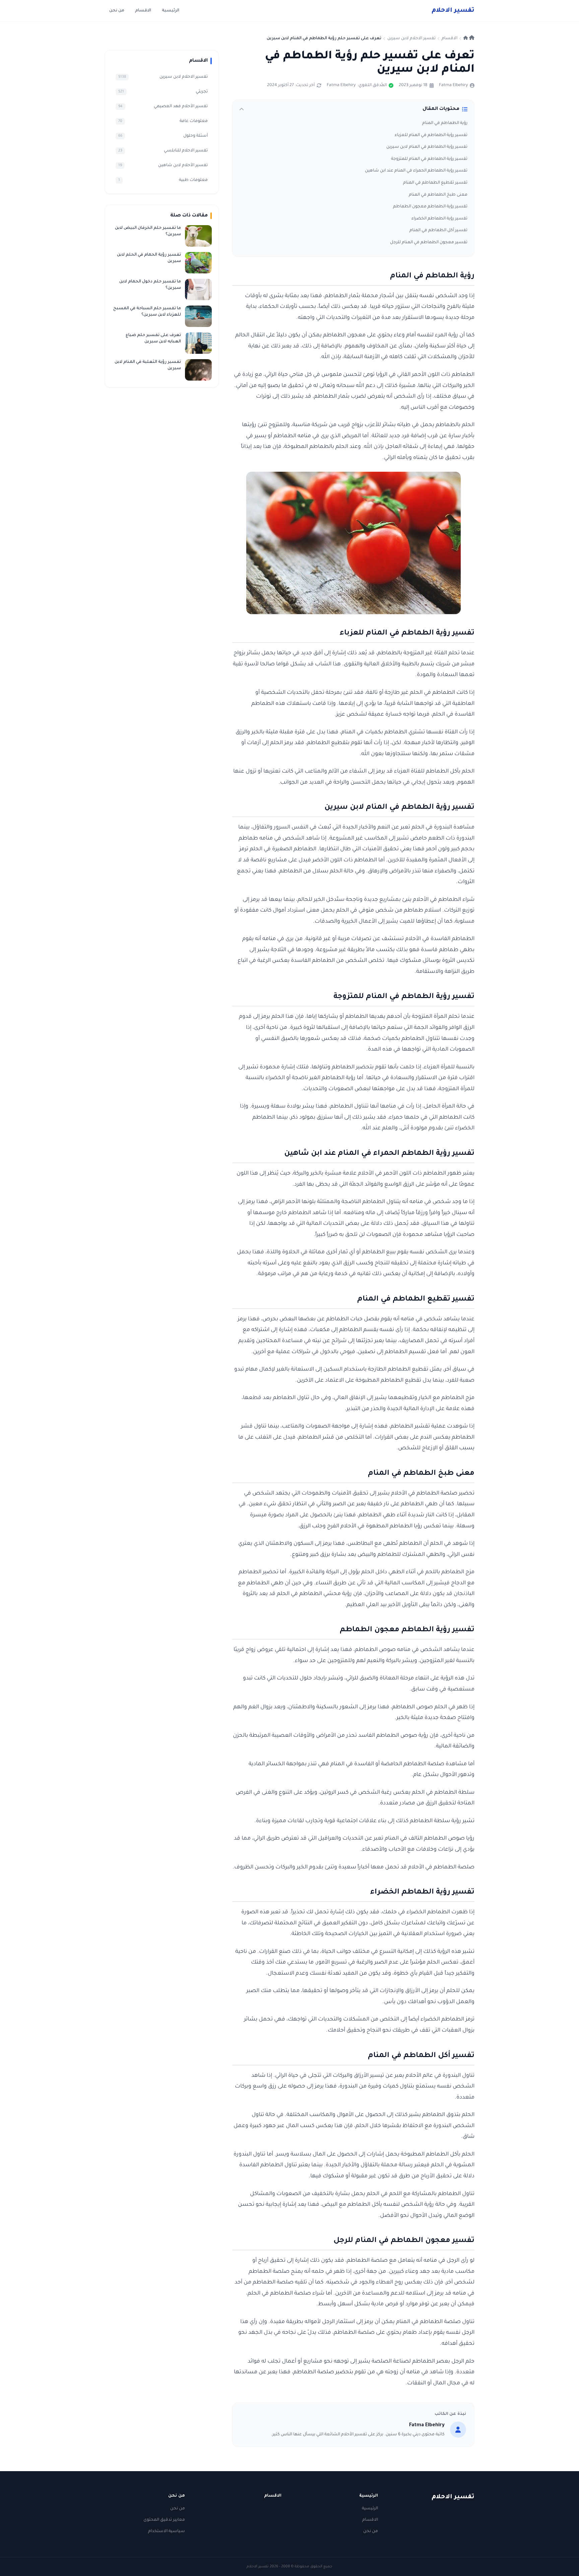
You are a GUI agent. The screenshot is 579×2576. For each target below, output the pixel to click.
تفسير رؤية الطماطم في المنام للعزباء (431, 135)
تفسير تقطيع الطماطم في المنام (435, 183)
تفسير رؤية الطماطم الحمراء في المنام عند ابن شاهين (416, 171)
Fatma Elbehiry (453, 85)
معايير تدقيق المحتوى (164, 2520)
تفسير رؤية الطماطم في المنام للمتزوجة (429, 159)
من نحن (117, 11)
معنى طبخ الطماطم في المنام (438, 195)
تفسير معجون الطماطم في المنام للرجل (429, 243)
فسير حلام (453, 11)
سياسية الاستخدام (167, 2531)
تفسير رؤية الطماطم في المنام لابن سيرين (427, 147)
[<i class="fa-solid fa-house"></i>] (469, 39)
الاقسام (143, 11)
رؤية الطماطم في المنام (445, 123)
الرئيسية (171, 11)
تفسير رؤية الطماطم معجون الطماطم (430, 207)
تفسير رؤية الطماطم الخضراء (439, 219)
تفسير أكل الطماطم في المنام (438, 230)
